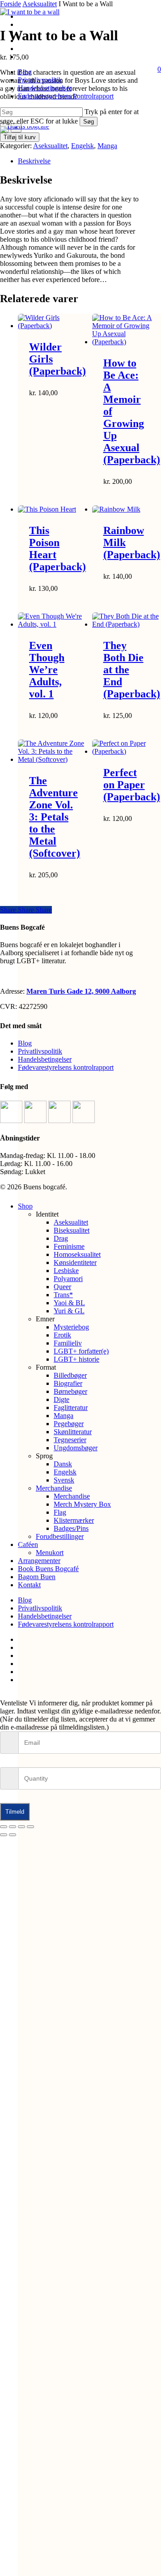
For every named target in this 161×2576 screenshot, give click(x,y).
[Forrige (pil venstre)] (4, 1835)
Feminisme (69, 1246)
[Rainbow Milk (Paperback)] (126, 509)
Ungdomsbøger (76, 1448)
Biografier (68, 1383)
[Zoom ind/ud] (4, 1827)
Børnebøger (70, 1391)
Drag (61, 1238)
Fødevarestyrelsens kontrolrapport (66, 1067)
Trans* (63, 1295)
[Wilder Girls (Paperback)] (52, 322)
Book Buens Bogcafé (48, 1569)
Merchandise (54, 1488)
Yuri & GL (69, 1311)
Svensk (64, 1480)
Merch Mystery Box (82, 1504)
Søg (89, 122)
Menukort (50, 1553)
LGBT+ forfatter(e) (81, 1351)
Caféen (28, 1544)
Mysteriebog (71, 1327)
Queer (62, 1287)
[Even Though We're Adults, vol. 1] (52, 620)
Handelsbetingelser (45, 1059)
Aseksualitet (50, 146)
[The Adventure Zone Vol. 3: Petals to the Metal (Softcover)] (52, 752)
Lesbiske (66, 1271)
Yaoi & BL (69, 1303)
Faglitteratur (71, 1408)
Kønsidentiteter (75, 1262)
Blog (25, 1043)
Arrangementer (39, 1561)
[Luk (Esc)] (30, 1827)
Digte (61, 1399)
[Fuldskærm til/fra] (13, 1827)
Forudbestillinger (60, 1536)
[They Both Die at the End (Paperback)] (126, 620)
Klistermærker (74, 1520)
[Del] (21, 1827)
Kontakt (29, 1585)
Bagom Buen (37, 1577)
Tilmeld (15, 1812)
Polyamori (68, 1279)
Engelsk (83, 146)
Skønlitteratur (73, 1432)
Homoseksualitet (77, 1254)
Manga (107, 146)
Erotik (62, 1335)
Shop (25, 1206)
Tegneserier (70, 1440)
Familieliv (68, 1343)
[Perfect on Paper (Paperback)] (126, 748)
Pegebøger (69, 1424)
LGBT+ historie (76, 1359)
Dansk (63, 1464)
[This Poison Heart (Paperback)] (52, 509)
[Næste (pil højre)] (13, 1835)
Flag (60, 1512)
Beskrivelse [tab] (34, 161)
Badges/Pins (71, 1528)
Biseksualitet (72, 1230)
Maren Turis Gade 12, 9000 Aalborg (81, 991)
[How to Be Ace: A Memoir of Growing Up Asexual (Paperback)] (126, 330)
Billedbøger (70, 1375)
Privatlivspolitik (40, 1051)
